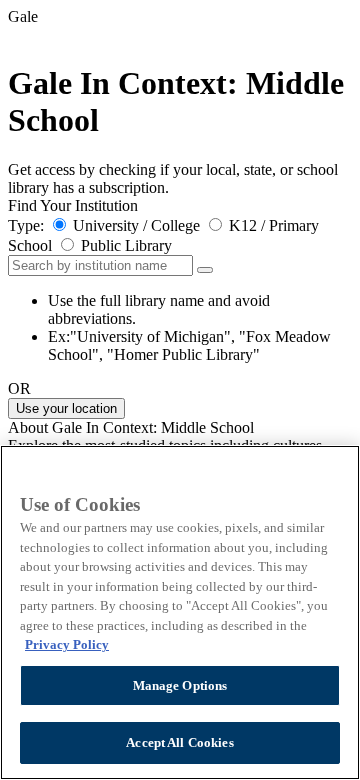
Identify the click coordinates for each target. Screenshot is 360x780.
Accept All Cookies (179, 742)
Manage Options (180, 685)
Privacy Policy (67, 644)
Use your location (66, 408)
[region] (180, 612)
